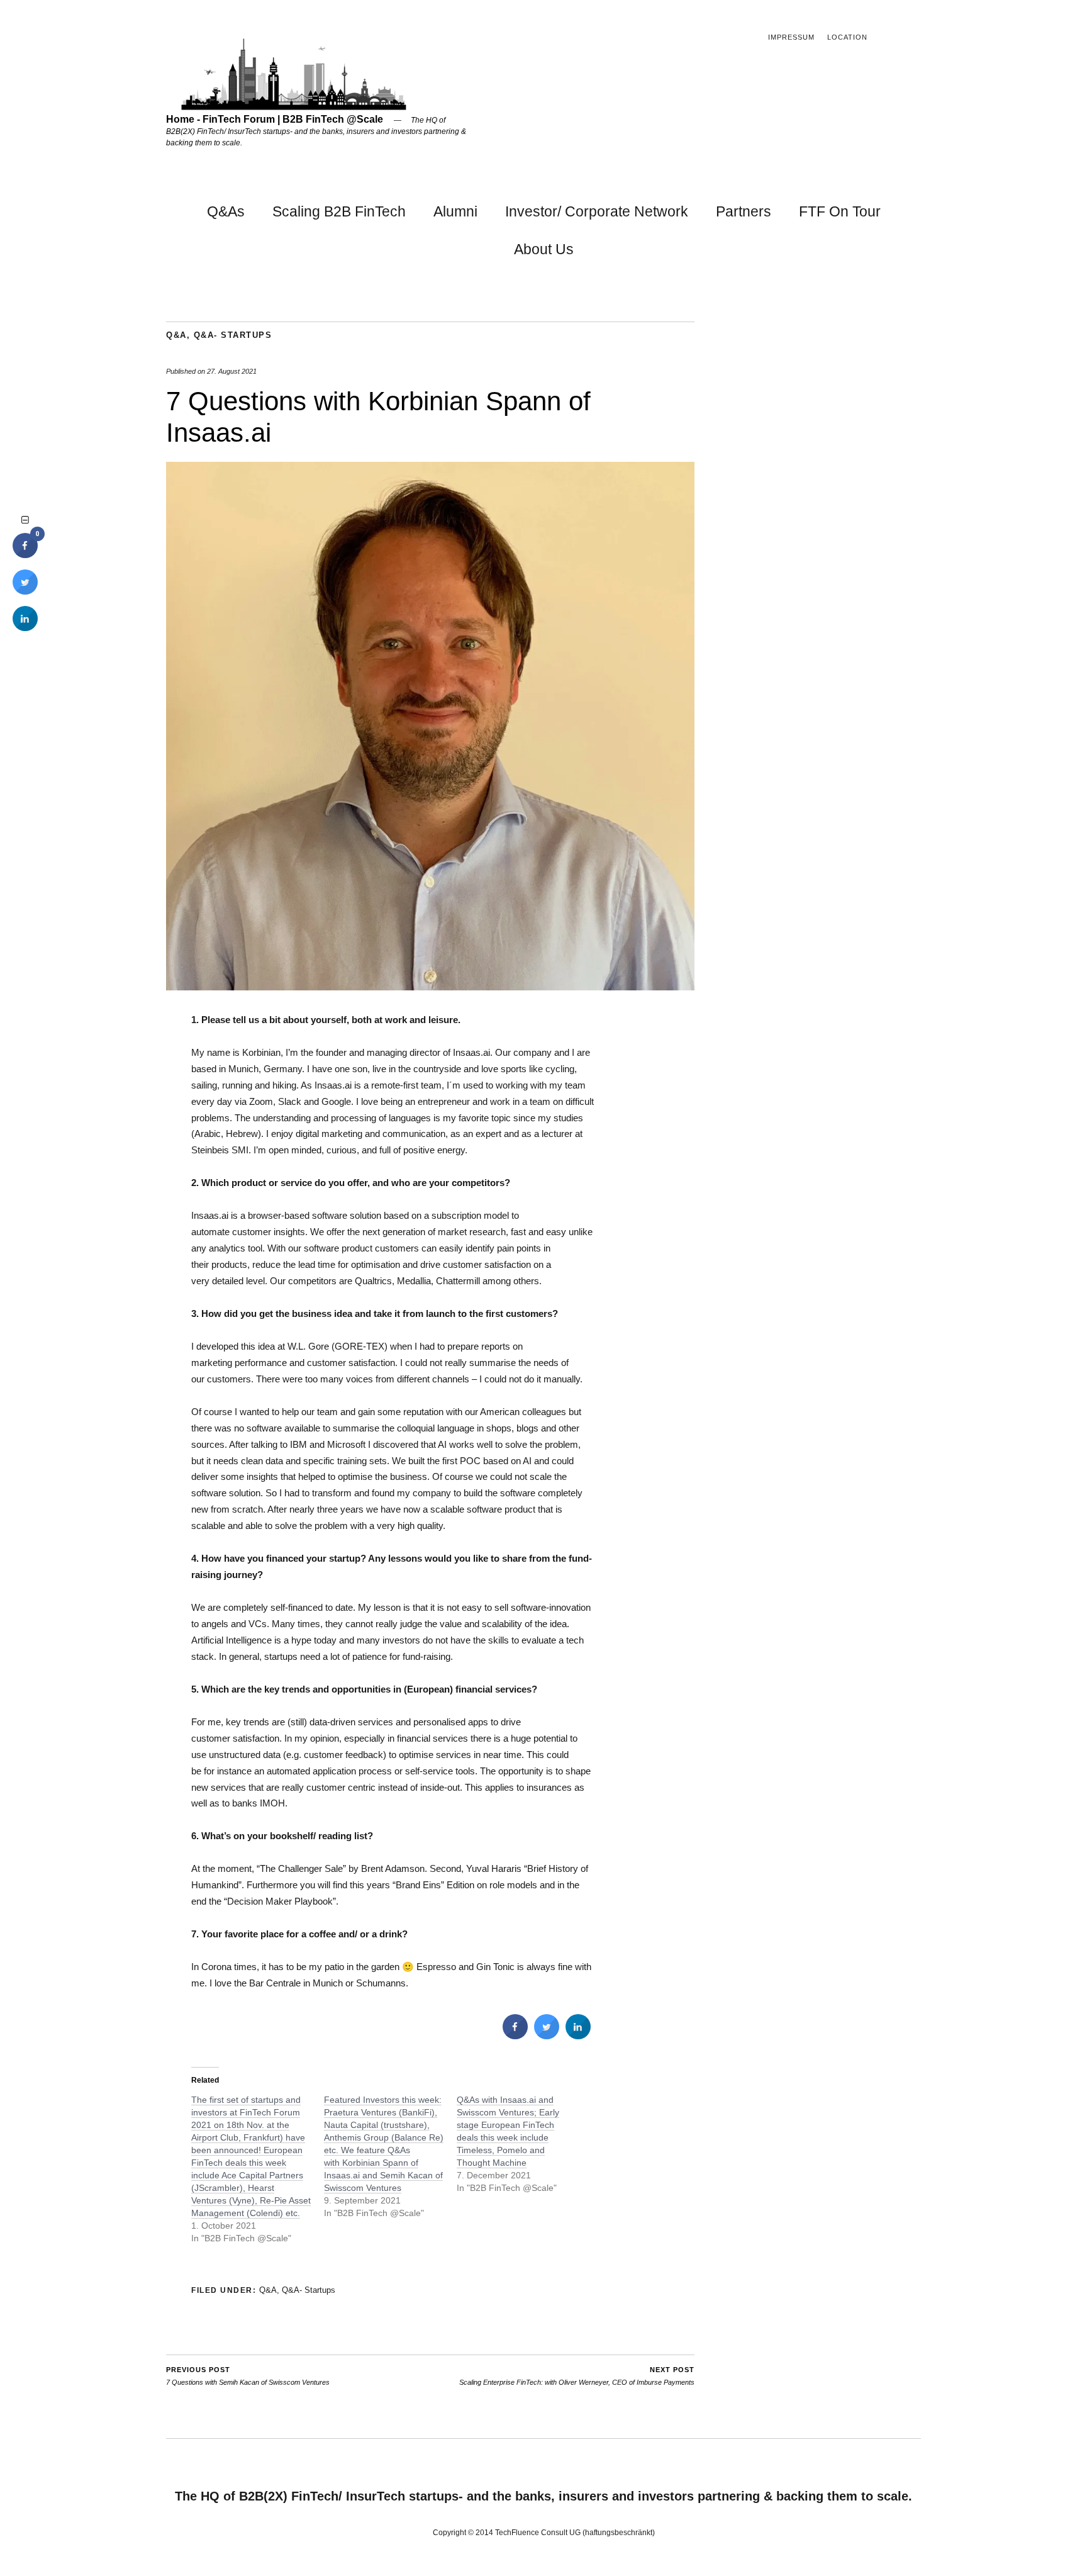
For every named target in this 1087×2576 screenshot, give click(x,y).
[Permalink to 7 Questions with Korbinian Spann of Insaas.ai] (430, 987)
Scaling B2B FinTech (339, 211)
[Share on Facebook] (515, 2036)
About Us (544, 249)
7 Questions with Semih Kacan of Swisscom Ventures (248, 2376)
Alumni (455, 211)
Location (847, 37)
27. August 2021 (232, 371)
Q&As (226, 211)
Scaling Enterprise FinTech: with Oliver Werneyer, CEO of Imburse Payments (577, 2376)
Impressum (791, 37)
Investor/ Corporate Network (597, 211)
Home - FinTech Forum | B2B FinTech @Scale (275, 119)
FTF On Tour (840, 211)
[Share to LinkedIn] (578, 2036)
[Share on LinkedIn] (25, 627)
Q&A (176, 335)
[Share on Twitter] (547, 2036)
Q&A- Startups (233, 335)
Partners (744, 211)
